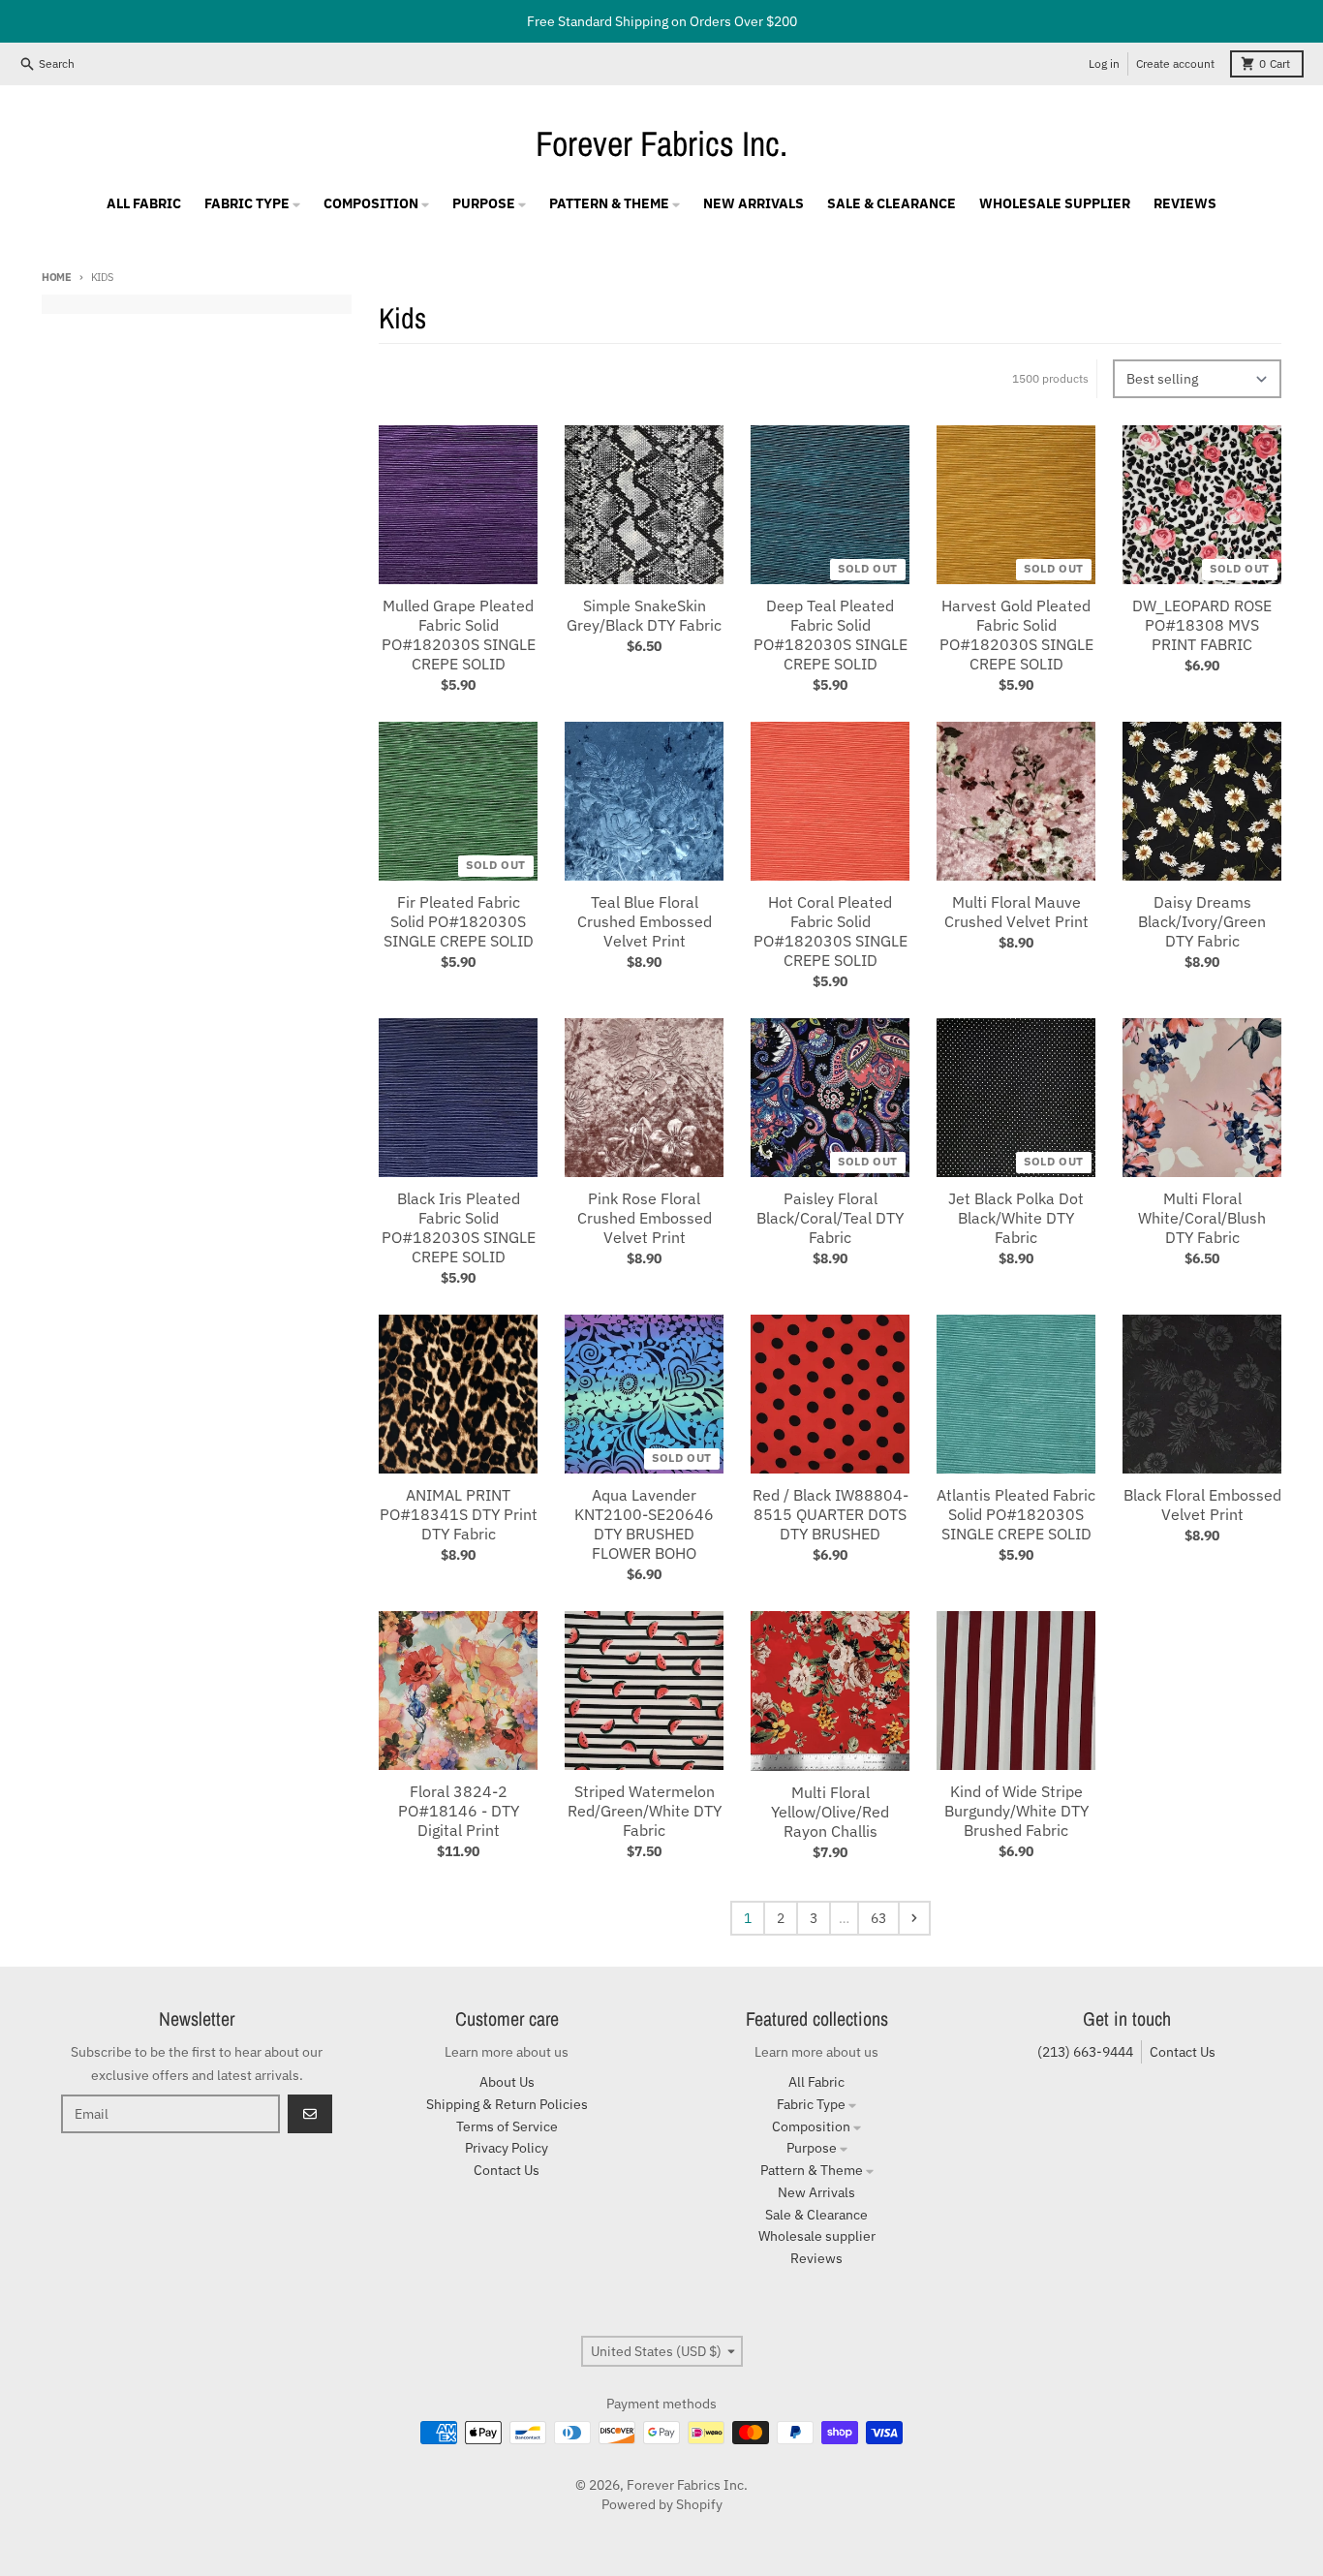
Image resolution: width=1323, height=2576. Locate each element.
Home (57, 277)
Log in (1104, 63)
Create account (1175, 63)
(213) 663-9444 (1085, 2052)
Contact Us (1183, 2052)
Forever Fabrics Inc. (661, 143)
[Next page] (914, 1918)
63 (878, 1918)
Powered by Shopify (662, 2504)
